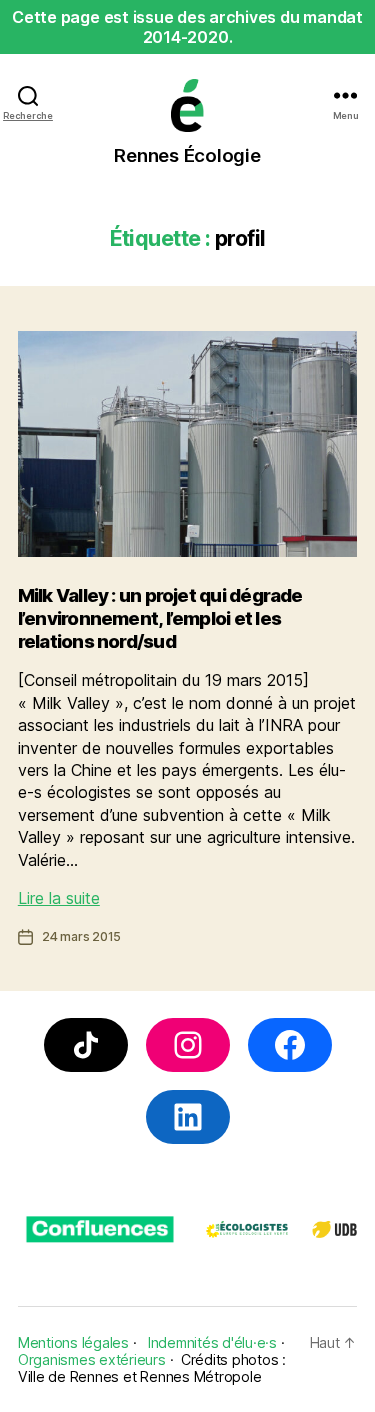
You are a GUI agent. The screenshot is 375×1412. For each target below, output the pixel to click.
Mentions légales (73, 1342)
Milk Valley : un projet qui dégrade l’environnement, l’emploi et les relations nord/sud (160, 619)
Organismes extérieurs (92, 1359)
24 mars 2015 (81, 936)
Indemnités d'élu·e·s (212, 1342)
